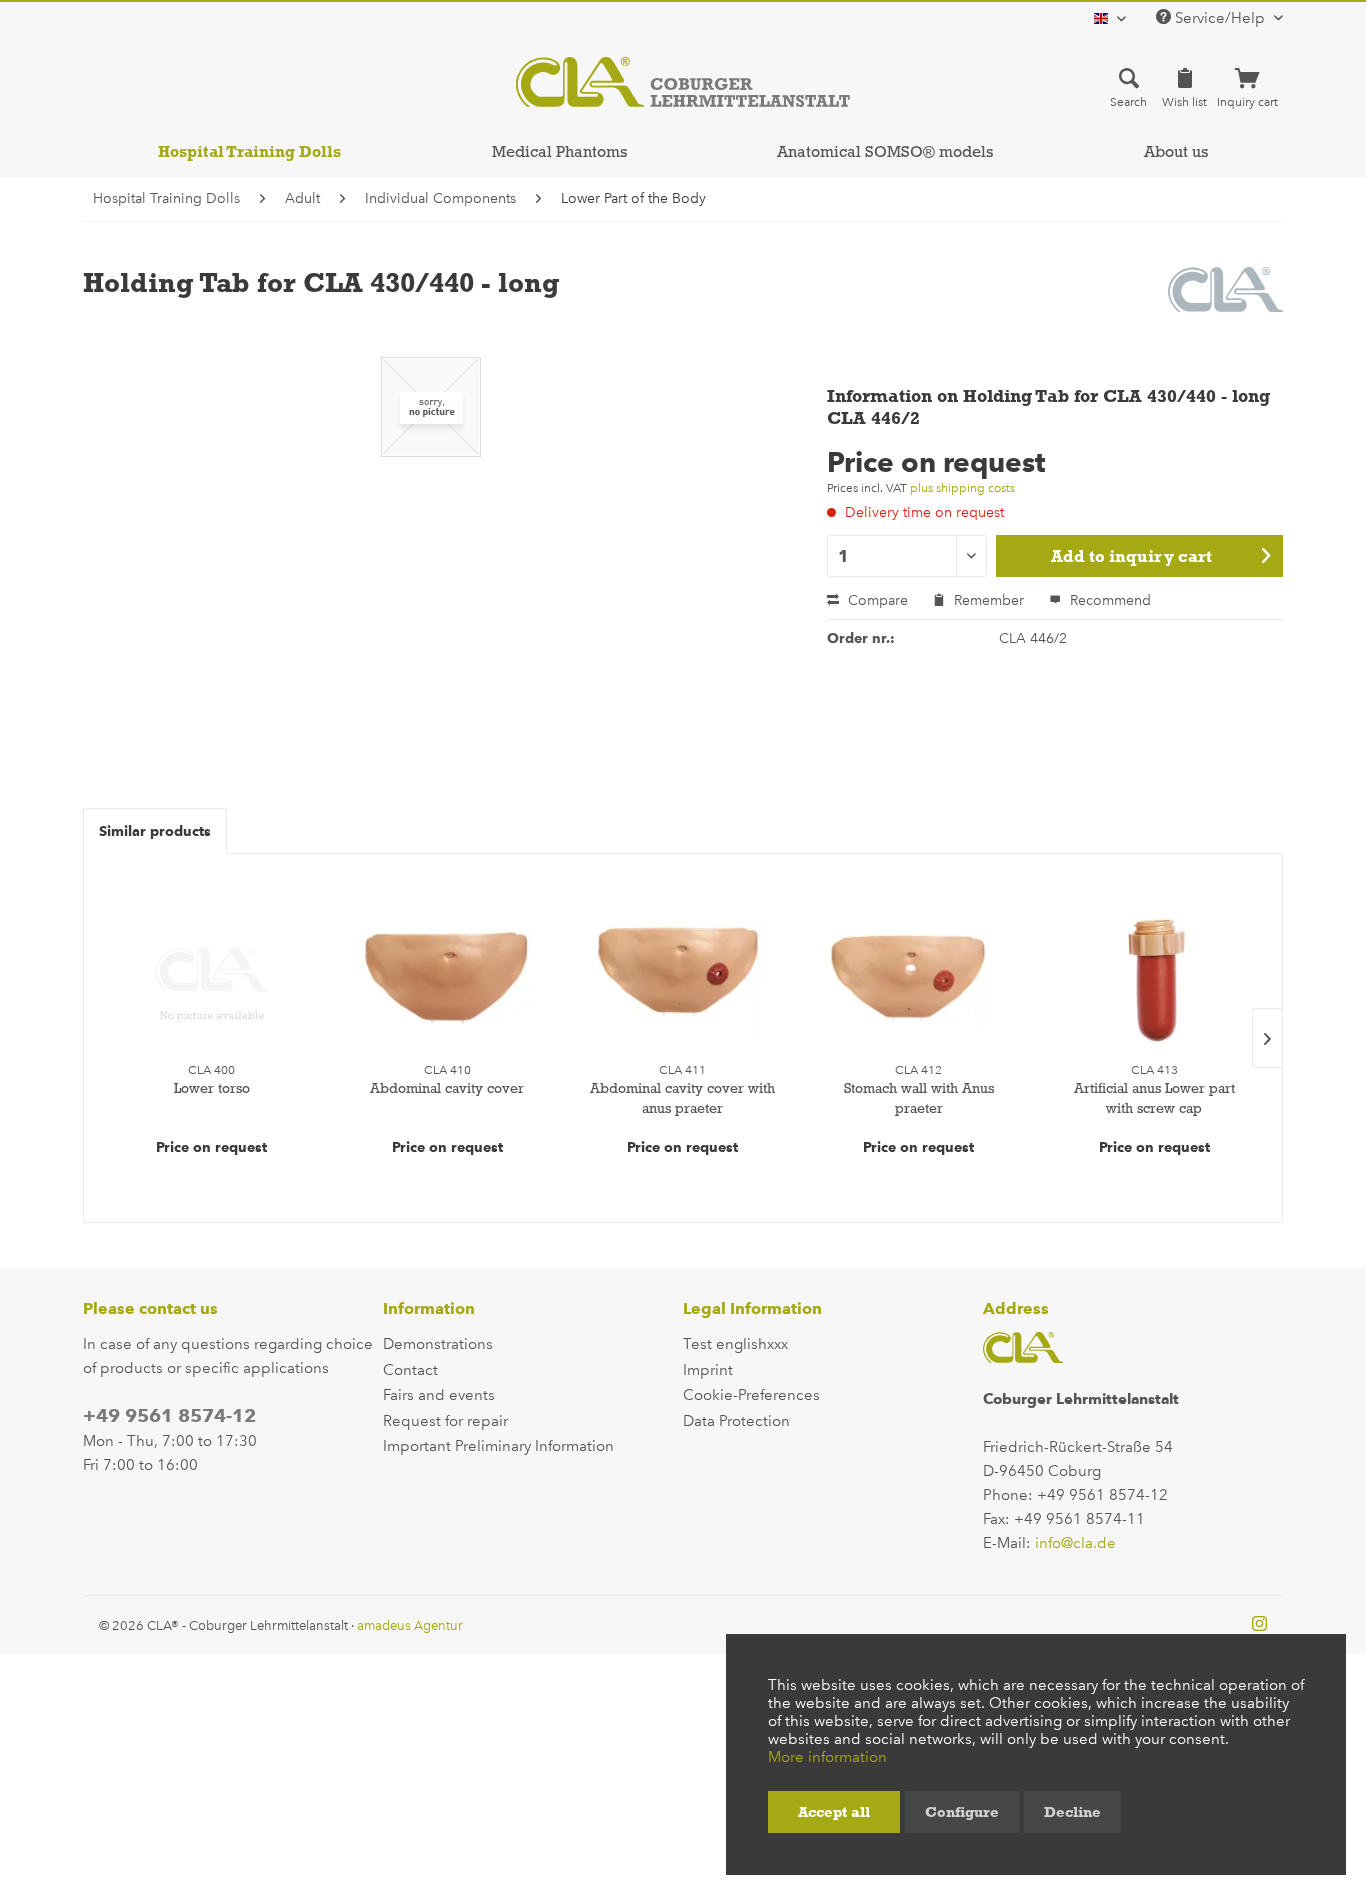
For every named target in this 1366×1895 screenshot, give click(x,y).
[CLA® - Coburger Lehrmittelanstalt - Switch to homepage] (683, 82)
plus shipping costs (962, 488)
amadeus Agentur (410, 1625)
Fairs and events (439, 1395)
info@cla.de (1075, 1543)
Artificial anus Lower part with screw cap (1154, 1098)
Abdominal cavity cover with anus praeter (682, 1098)
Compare (876, 600)
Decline (1072, 1812)
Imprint (708, 1370)
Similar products (155, 831)
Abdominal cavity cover (447, 1088)
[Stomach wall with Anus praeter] (919, 979)
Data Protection (736, 1421)
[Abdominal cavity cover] (448, 979)
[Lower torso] (212, 979)
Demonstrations (438, 1344)
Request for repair (445, 1421)
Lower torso (212, 1088)
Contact (410, 1370)
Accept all (834, 1812)
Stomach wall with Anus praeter (919, 1098)
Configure (962, 1812)
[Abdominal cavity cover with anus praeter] (683, 979)
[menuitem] (1128, 87)
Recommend (1108, 600)
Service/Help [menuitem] (1220, 18)
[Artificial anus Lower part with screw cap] (1154, 979)
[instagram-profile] (1259, 1625)
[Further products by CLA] (1226, 302)
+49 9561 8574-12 (169, 1415)
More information (827, 1757)
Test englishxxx (735, 1344)
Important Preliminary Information (498, 1446)
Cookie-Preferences (751, 1395)
